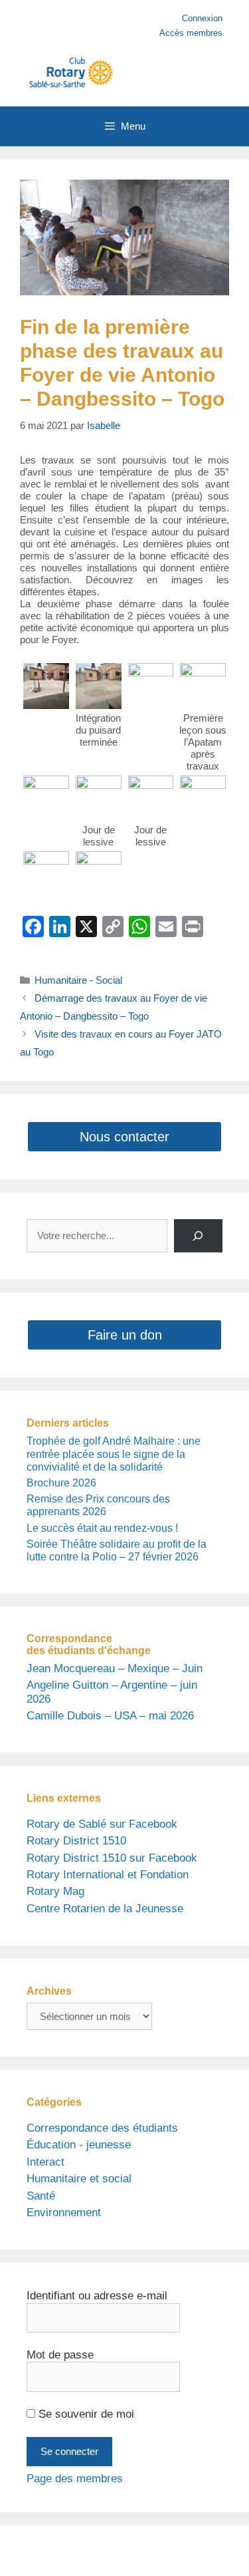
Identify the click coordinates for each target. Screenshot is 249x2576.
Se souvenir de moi (85, 2414)
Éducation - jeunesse (79, 2145)
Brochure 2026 (61, 1483)
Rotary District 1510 (76, 1841)
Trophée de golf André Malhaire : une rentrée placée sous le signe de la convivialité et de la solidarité (114, 1454)
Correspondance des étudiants (102, 2128)
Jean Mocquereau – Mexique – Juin (115, 1668)
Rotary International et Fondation (108, 1875)
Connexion (202, 18)
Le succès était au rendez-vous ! (102, 1528)
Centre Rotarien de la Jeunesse (105, 1909)
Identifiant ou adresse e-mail (97, 2296)
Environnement (64, 2213)
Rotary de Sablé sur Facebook (102, 1824)
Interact (45, 2162)
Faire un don (125, 1335)
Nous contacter (124, 1137)
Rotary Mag (55, 1891)
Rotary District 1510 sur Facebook (112, 1858)
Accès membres (191, 33)
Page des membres (75, 2479)
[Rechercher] (198, 1236)
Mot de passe (60, 2355)
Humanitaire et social (79, 2179)
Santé (41, 2196)
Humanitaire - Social (78, 980)
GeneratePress (137, 2556)
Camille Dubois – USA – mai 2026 (110, 1716)
